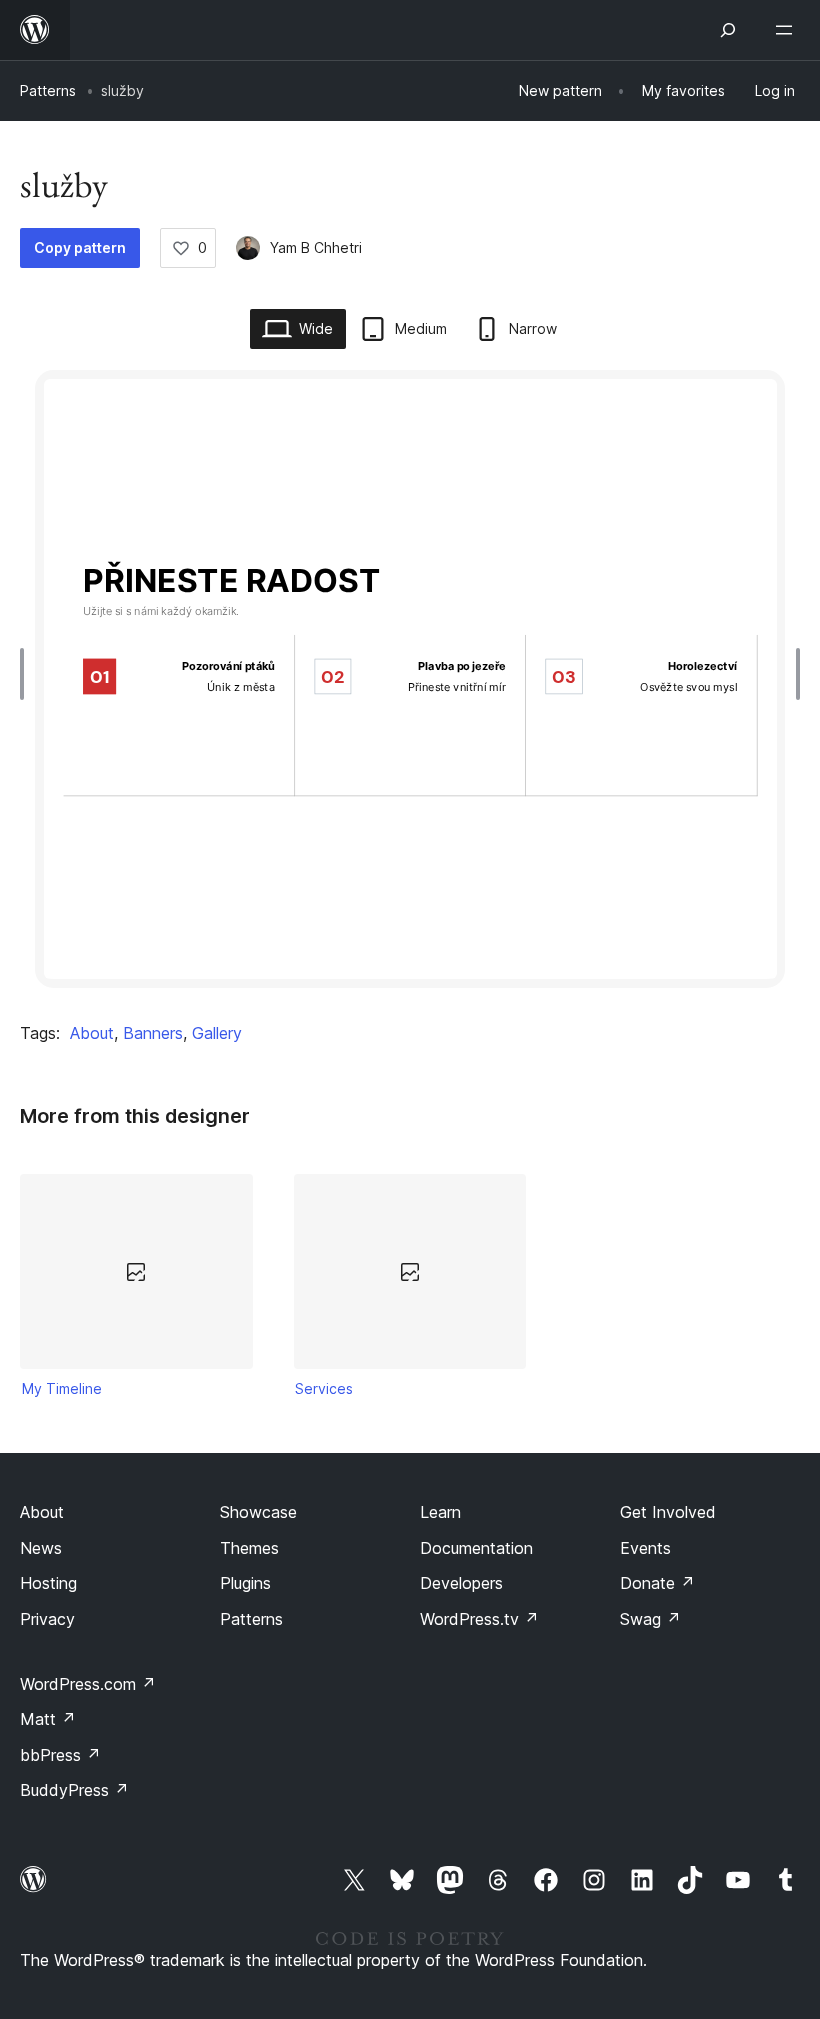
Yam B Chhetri (316, 247)
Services (324, 1388)
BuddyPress (74, 1790)
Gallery (217, 1033)
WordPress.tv (479, 1619)
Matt (48, 1719)
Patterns (48, 90)
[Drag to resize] (27, 674)
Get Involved (668, 1512)
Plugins (245, 1583)
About (92, 1033)
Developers (461, 1583)
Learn (440, 1512)
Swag (650, 1619)
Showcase (258, 1512)
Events (645, 1548)
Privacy (47, 1619)
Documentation (476, 1548)
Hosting (48, 1583)
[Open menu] (788, 30)
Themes (249, 1548)
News (41, 1548)
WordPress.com (88, 1684)
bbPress (60, 1755)
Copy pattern (80, 247)
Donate (657, 1583)
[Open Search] (728, 30)
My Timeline (62, 1388)
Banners (153, 1033)
